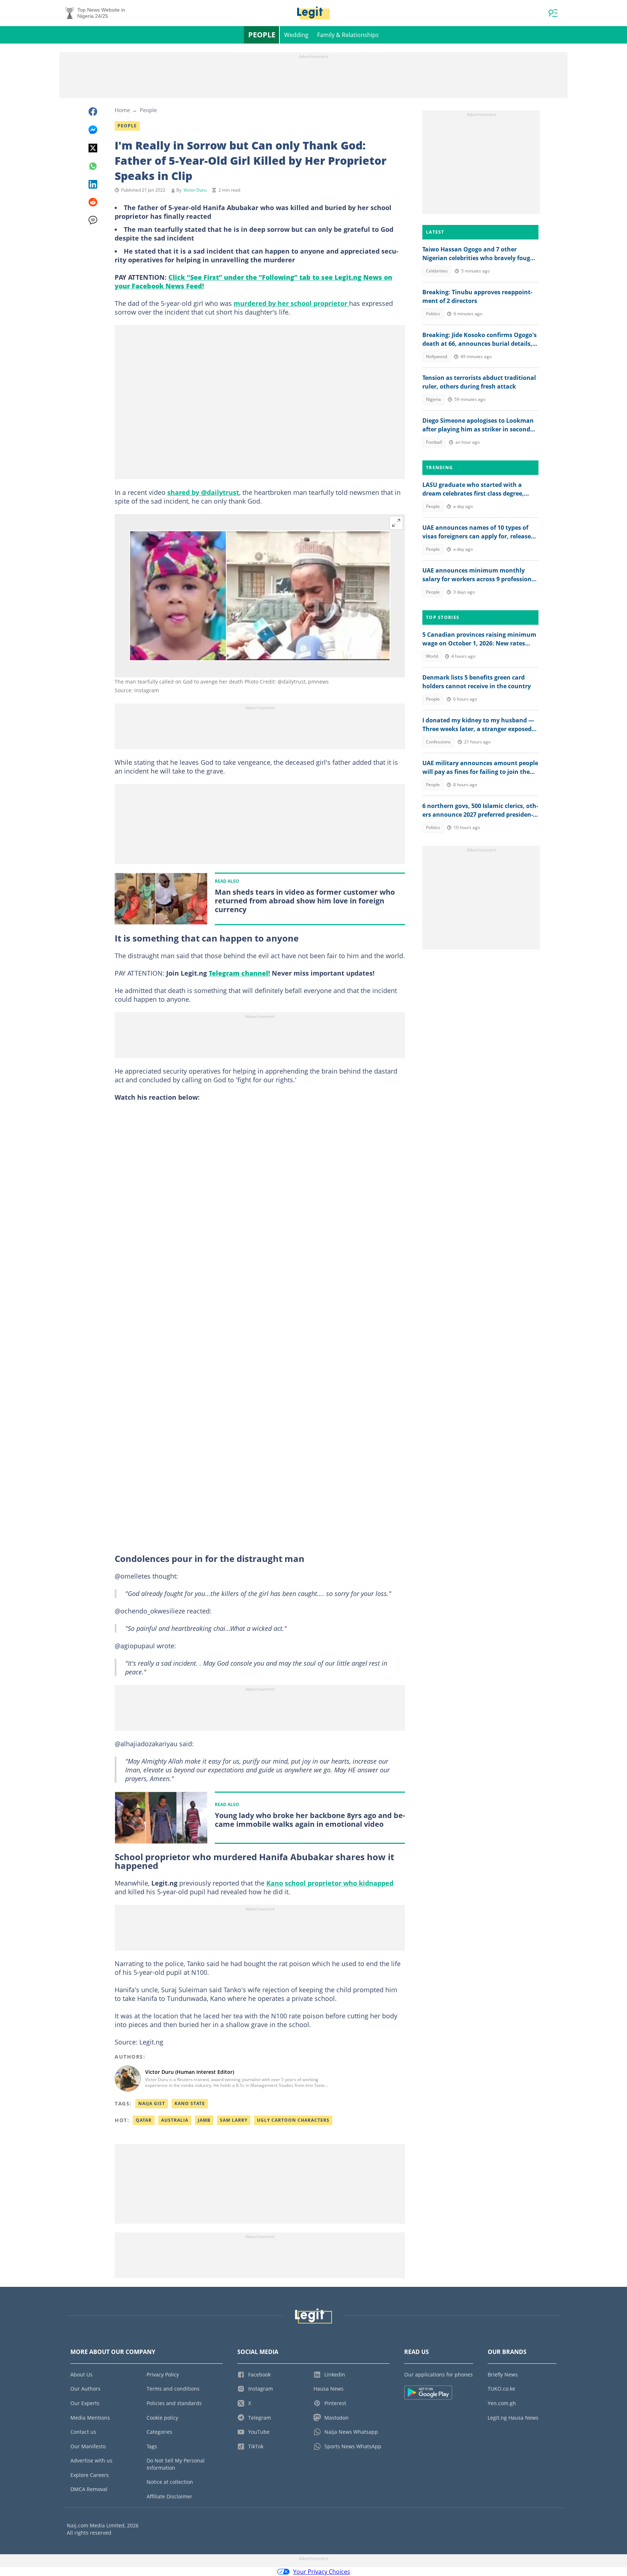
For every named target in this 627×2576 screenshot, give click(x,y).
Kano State (190, 2103)
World (432, 656)
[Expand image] (396, 523)
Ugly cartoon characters (293, 2120)
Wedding (296, 35)
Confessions (438, 742)
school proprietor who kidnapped (339, 1883)
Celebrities (437, 271)
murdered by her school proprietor (291, 303)
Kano (275, 1883)
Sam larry (234, 2120)
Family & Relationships (348, 35)
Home (122, 110)
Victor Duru (195, 190)
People (262, 35)
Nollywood (437, 356)
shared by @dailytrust (203, 492)
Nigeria (433, 399)
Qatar (144, 2120)
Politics (433, 314)
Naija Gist (152, 2103)
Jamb (204, 2120)
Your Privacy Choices (322, 2572)
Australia (175, 2120)
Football (434, 442)
